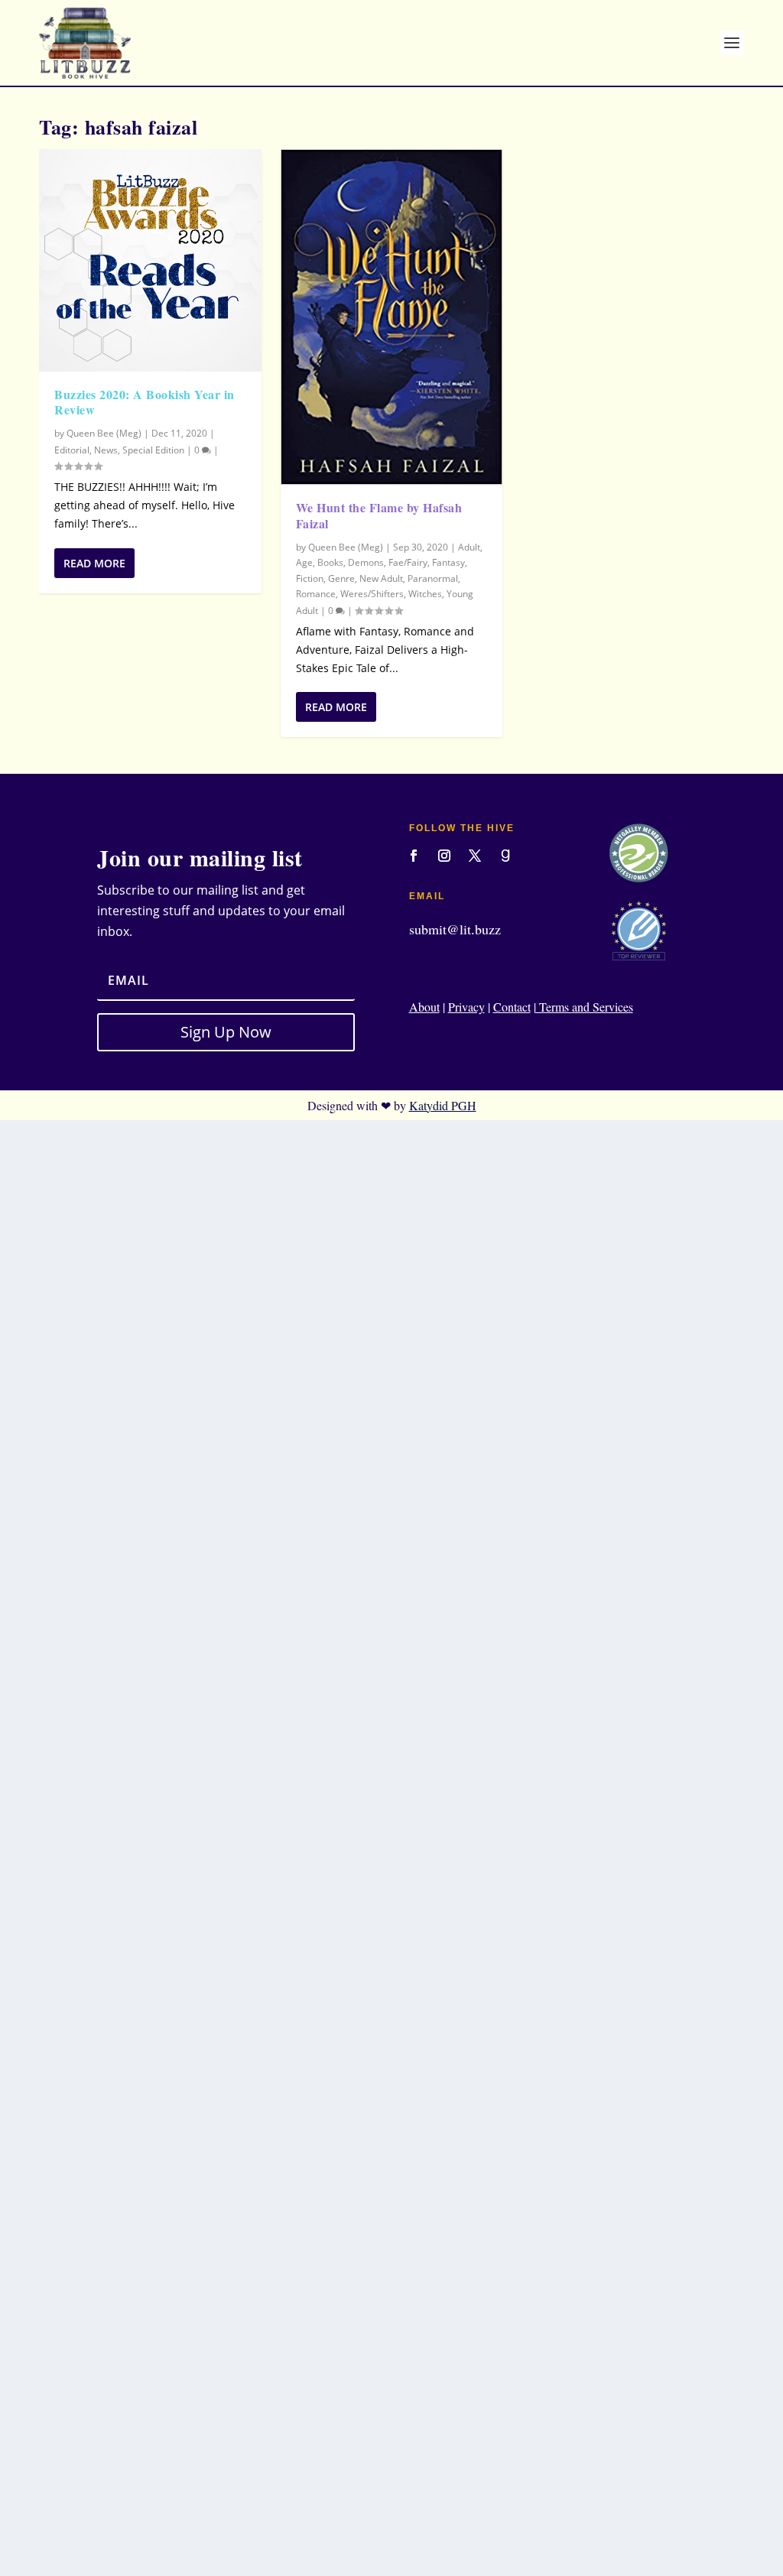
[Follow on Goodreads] (505, 856)
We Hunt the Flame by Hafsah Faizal (379, 515)
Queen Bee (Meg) (104, 433)
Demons (366, 562)
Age (304, 562)
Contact (512, 1007)
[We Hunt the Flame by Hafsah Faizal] (392, 317)
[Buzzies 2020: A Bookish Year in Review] (150, 260)
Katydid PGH (443, 1105)
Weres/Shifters (372, 594)
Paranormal (433, 578)
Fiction (310, 578)
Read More (94, 563)
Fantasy (448, 562)
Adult (469, 547)
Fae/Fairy (408, 562)
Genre (341, 578)
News (106, 450)
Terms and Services (585, 1007)
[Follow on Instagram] (444, 856)
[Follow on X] (475, 856)
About (424, 1007)
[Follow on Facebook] (414, 856)
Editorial (72, 450)
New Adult (381, 578)
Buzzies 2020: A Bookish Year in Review (145, 402)
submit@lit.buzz (455, 929)
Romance (316, 594)
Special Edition (153, 450)
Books (330, 562)
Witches (425, 594)
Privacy (466, 1007)
